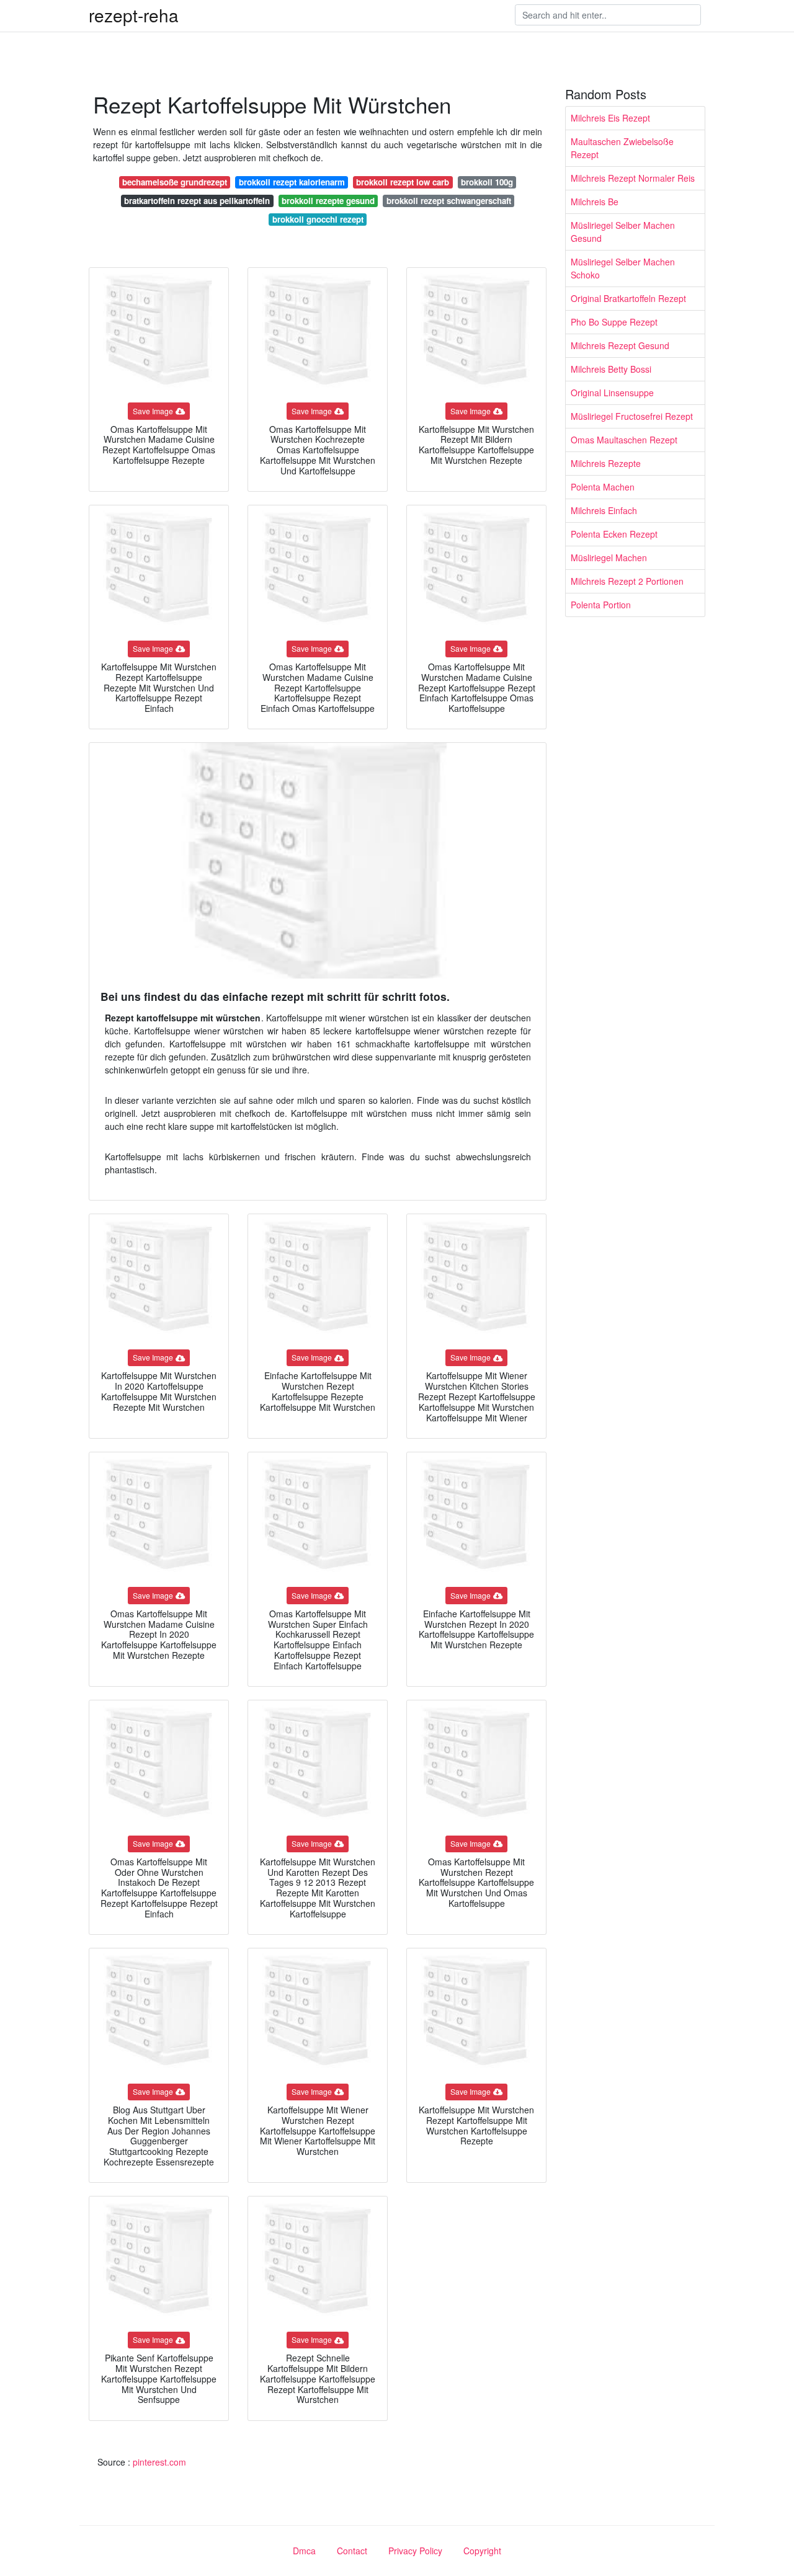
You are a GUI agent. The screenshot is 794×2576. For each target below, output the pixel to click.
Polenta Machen (603, 487)
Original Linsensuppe (612, 393)
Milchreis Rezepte (606, 463)
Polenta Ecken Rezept (614, 534)
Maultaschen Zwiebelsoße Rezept (622, 148)
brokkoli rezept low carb (403, 182)
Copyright (482, 2551)
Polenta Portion (601, 605)
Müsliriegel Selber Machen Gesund (623, 232)
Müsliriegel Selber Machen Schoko (623, 268)
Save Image (153, 411)
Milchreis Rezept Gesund (620, 345)
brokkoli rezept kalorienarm (292, 182)
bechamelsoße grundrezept (175, 182)
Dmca (304, 2551)
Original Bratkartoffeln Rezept (628, 298)
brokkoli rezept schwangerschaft (449, 201)
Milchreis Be (595, 202)
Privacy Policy (415, 2551)
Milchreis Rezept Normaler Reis (633, 178)
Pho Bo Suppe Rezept (614, 322)
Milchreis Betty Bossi (611, 369)
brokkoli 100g (487, 182)
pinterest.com (159, 2462)
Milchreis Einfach (604, 510)
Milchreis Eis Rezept (610, 118)
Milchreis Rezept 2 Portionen (627, 581)
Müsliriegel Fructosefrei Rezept (632, 416)
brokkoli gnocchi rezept (318, 219)
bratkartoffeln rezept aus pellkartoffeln (197, 201)
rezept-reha (134, 15)
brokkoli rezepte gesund (328, 201)
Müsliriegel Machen (609, 557)
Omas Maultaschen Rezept (624, 440)
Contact (352, 2551)
